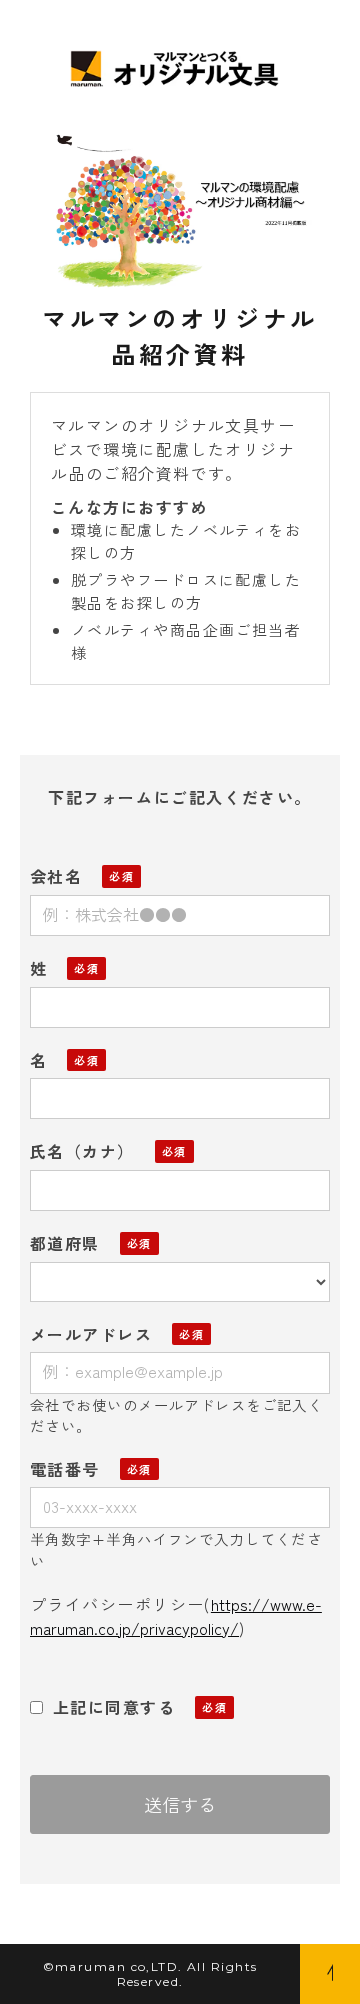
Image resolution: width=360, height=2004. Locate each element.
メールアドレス (91, 1334)
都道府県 (65, 1243)
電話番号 (65, 1469)
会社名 (56, 876)
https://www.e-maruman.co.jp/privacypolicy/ (176, 1616)
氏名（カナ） (82, 1151)
